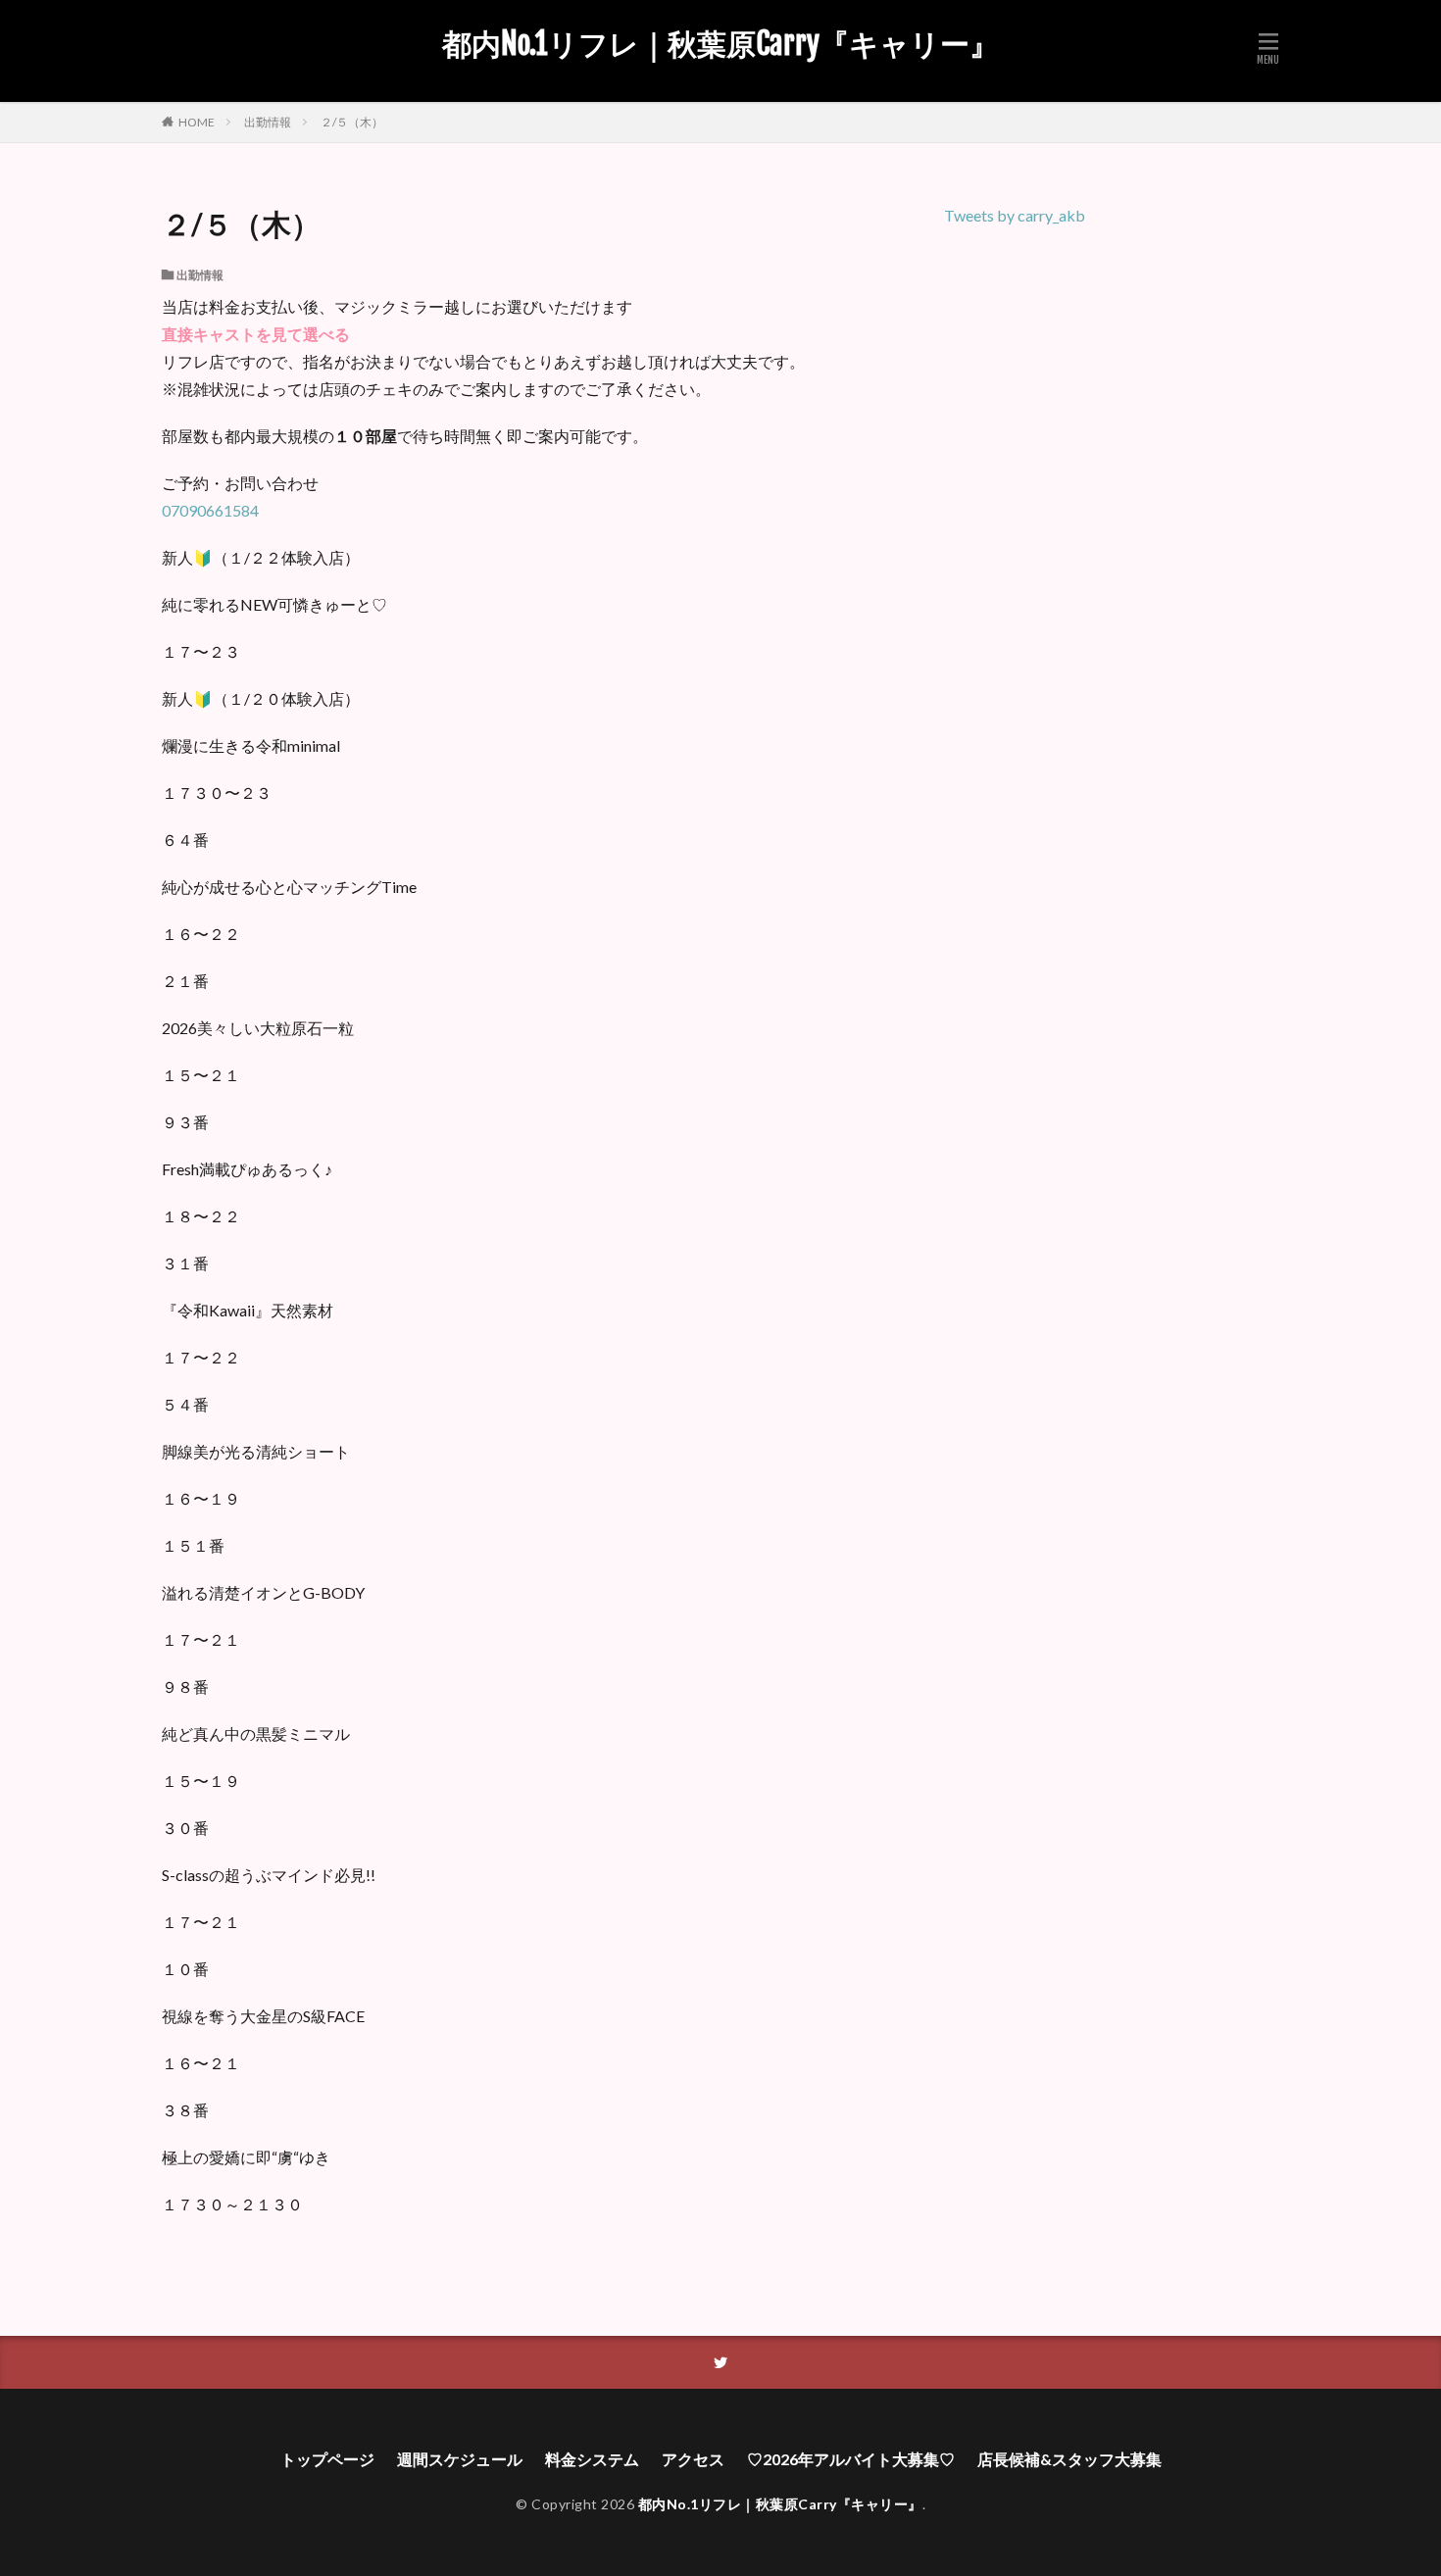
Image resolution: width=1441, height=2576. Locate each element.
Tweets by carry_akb (1015, 215)
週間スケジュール (460, 2459)
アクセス (693, 2459)
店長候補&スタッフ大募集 (1069, 2459)
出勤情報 (268, 122)
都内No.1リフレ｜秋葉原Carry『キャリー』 (720, 44)
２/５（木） (352, 122)
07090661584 (210, 510)
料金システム (592, 2459)
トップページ (327, 2459)
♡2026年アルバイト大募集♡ (851, 2459)
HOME (197, 122)
